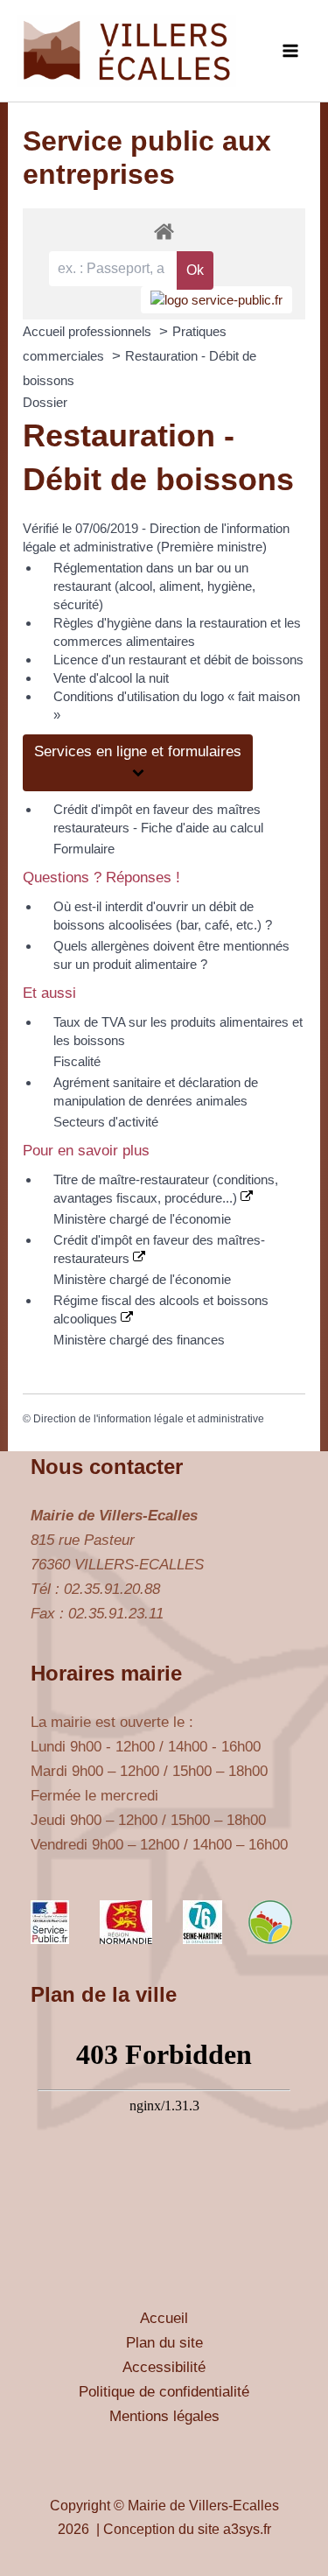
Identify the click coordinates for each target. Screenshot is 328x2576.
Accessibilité (164, 2367)
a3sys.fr (247, 2529)
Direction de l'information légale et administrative (149, 1419)
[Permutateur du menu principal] (291, 51)
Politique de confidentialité (164, 2392)
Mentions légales (164, 2416)
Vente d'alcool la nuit (111, 678)
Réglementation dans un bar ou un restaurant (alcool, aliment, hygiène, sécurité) (154, 586)
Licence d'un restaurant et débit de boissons (178, 660)
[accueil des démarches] (164, 231)
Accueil (164, 2318)
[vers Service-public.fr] (216, 300)
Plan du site (164, 2343)
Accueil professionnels (89, 331)
